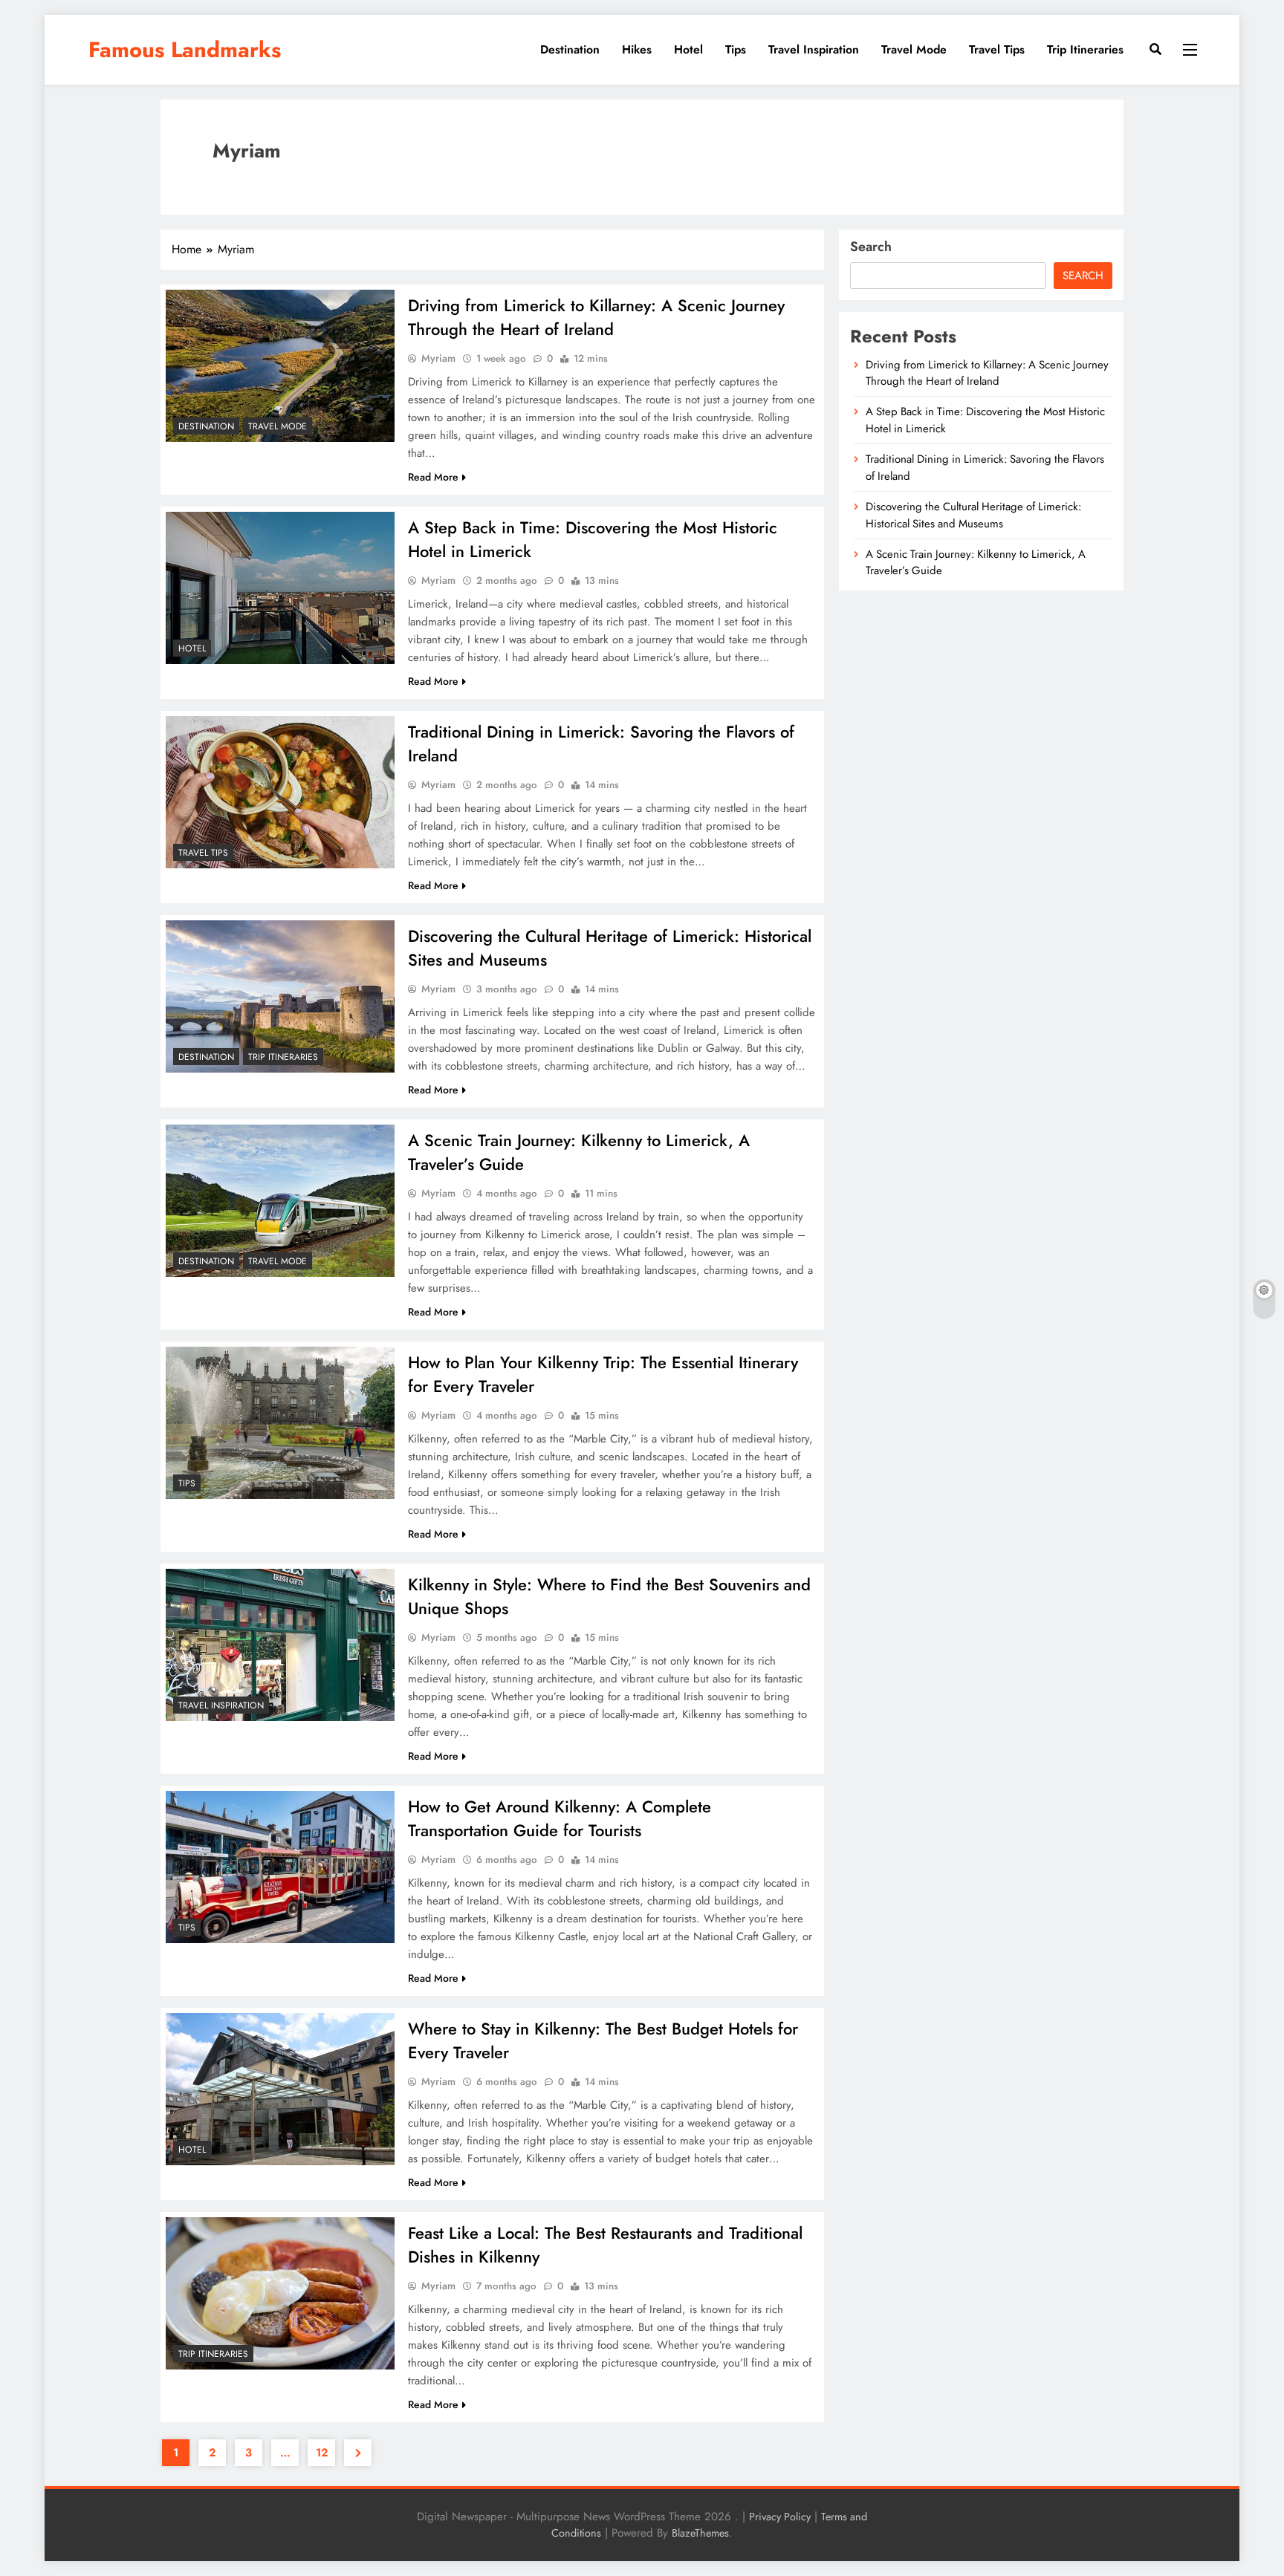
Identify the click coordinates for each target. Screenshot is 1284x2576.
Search (871, 247)
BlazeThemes (700, 2533)
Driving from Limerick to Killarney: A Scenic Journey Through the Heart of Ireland (596, 317)
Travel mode (914, 49)
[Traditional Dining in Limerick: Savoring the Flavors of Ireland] (280, 792)
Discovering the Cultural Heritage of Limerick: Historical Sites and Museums (973, 515)
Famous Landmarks (185, 50)
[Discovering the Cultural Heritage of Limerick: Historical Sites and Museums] (280, 996)
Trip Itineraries (1085, 49)
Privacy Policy (780, 2517)
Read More (433, 477)
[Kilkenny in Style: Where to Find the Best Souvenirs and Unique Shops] (280, 1645)
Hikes (637, 49)
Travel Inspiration (814, 49)
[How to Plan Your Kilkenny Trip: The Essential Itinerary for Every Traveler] (280, 1423)
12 (322, 2453)
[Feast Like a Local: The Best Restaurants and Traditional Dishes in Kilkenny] (280, 2293)
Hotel (688, 49)
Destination (570, 49)
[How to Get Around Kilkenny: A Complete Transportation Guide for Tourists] (280, 1867)
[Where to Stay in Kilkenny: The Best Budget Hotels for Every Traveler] (280, 2089)
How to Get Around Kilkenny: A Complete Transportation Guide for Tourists (560, 1818)
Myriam (438, 358)
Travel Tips (997, 49)
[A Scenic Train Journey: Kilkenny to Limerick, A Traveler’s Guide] (280, 1201)
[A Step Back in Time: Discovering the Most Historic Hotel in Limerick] (280, 588)
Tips (736, 49)
